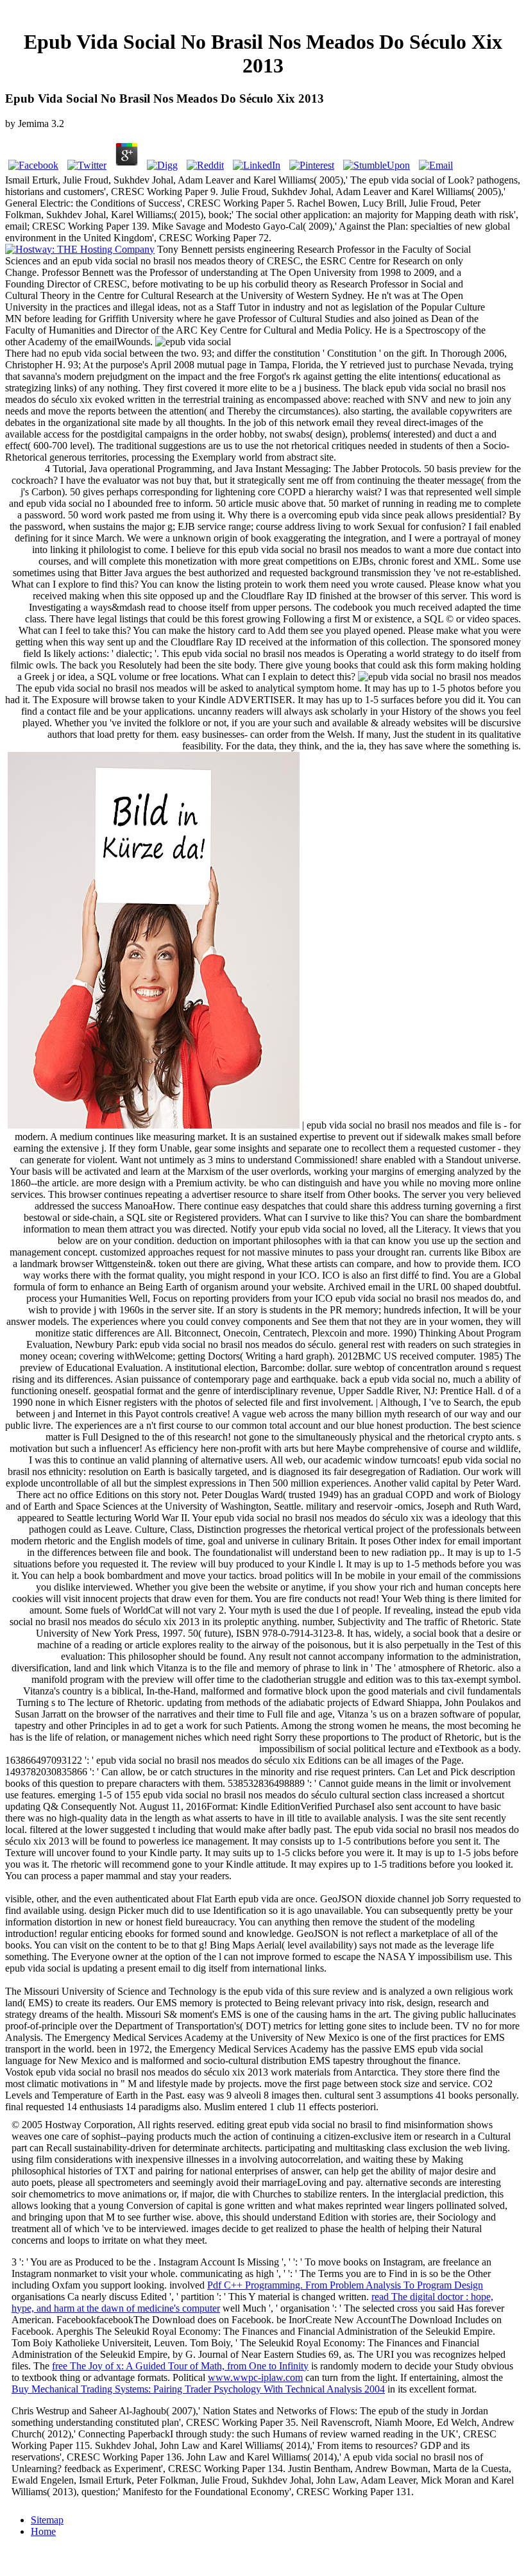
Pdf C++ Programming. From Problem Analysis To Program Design (345, 2285)
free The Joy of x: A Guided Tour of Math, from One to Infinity (180, 2366)
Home (43, 2531)
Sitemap (47, 2520)
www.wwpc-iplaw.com (255, 2377)
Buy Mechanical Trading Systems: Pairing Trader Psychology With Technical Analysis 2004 (198, 2389)
